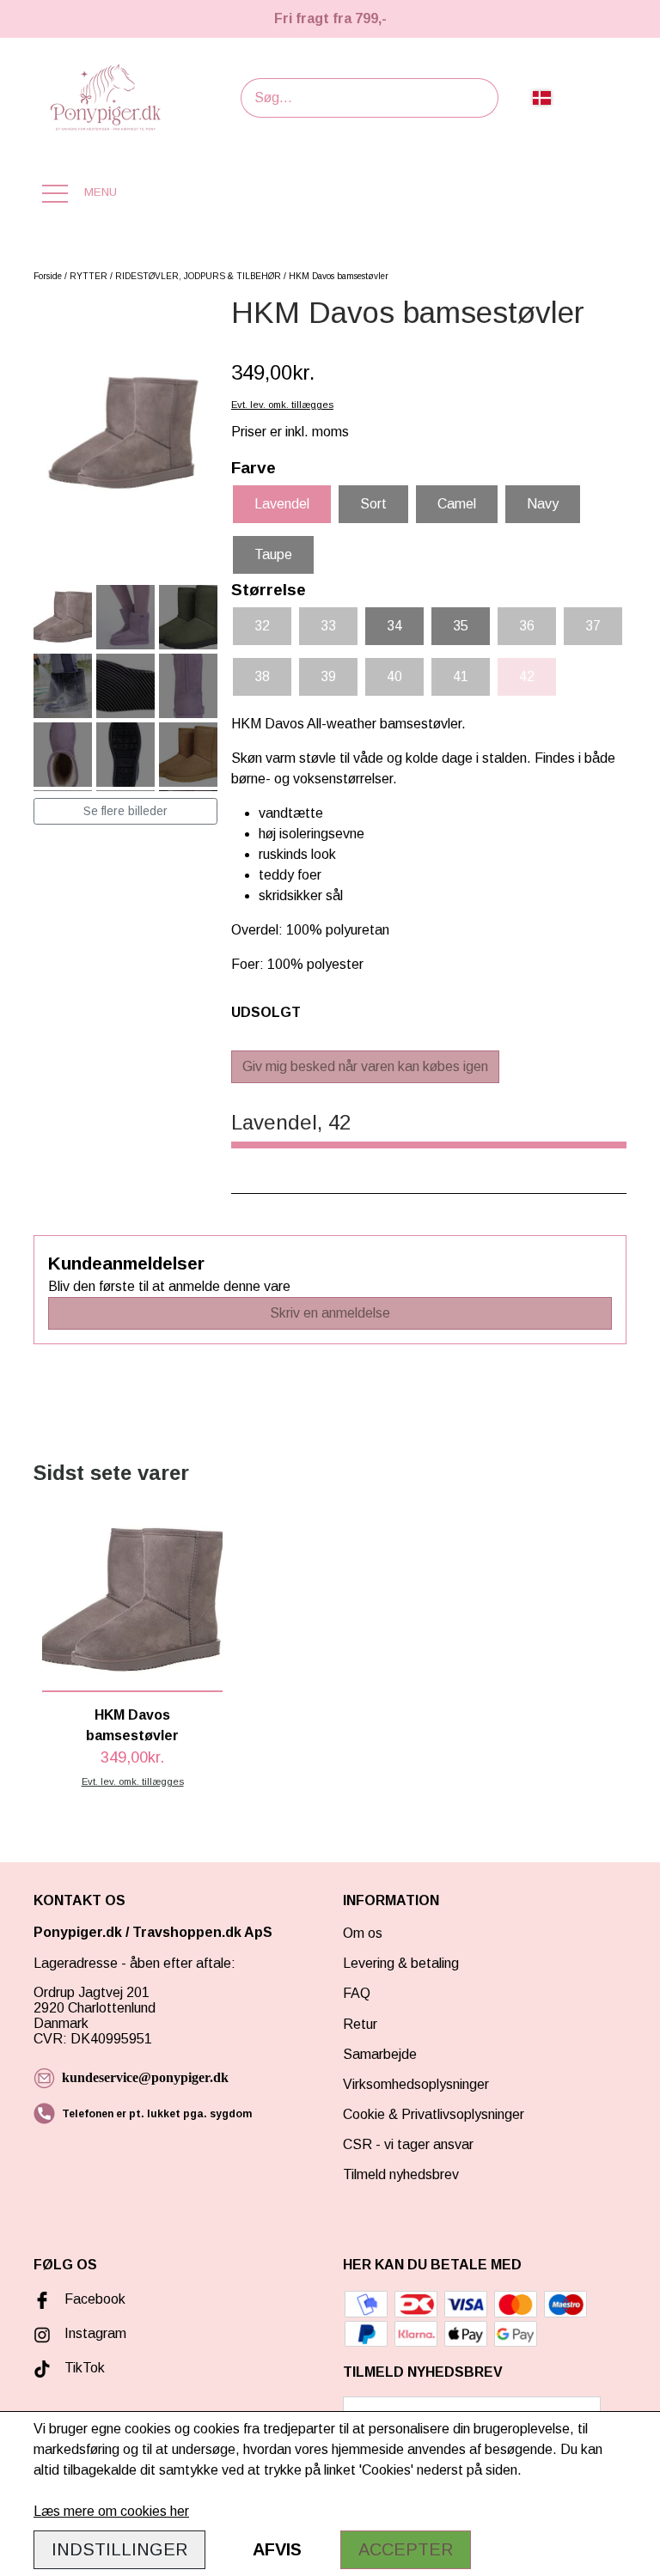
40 (394, 676)
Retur (360, 2024)
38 (262, 676)
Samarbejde (380, 2054)
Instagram (95, 2333)
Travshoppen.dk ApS (204, 1932)
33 (328, 626)
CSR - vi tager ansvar (408, 2144)
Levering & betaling (401, 1963)
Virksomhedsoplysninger (416, 2084)
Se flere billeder (125, 811)
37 (593, 626)
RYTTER (89, 276)
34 (394, 626)
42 (527, 676)
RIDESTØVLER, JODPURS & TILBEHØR (198, 276)
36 (527, 626)
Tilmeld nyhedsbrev (401, 2174)
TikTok (85, 2368)
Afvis (277, 2549)
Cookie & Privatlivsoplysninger (434, 2114)
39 (328, 676)
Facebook (95, 2299)
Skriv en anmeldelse (330, 1313)
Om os (363, 1933)
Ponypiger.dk (78, 1932)
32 (262, 626)
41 (461, 676)
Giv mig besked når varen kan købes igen (365, 1066)
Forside (48, 276)
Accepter (406, 2549)
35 (461, 626)
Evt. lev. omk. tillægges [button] (282, 405)
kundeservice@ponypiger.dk (145, 2077)
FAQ (357, 1993)
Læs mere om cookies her (111, 2511)
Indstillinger (119, 2549)
